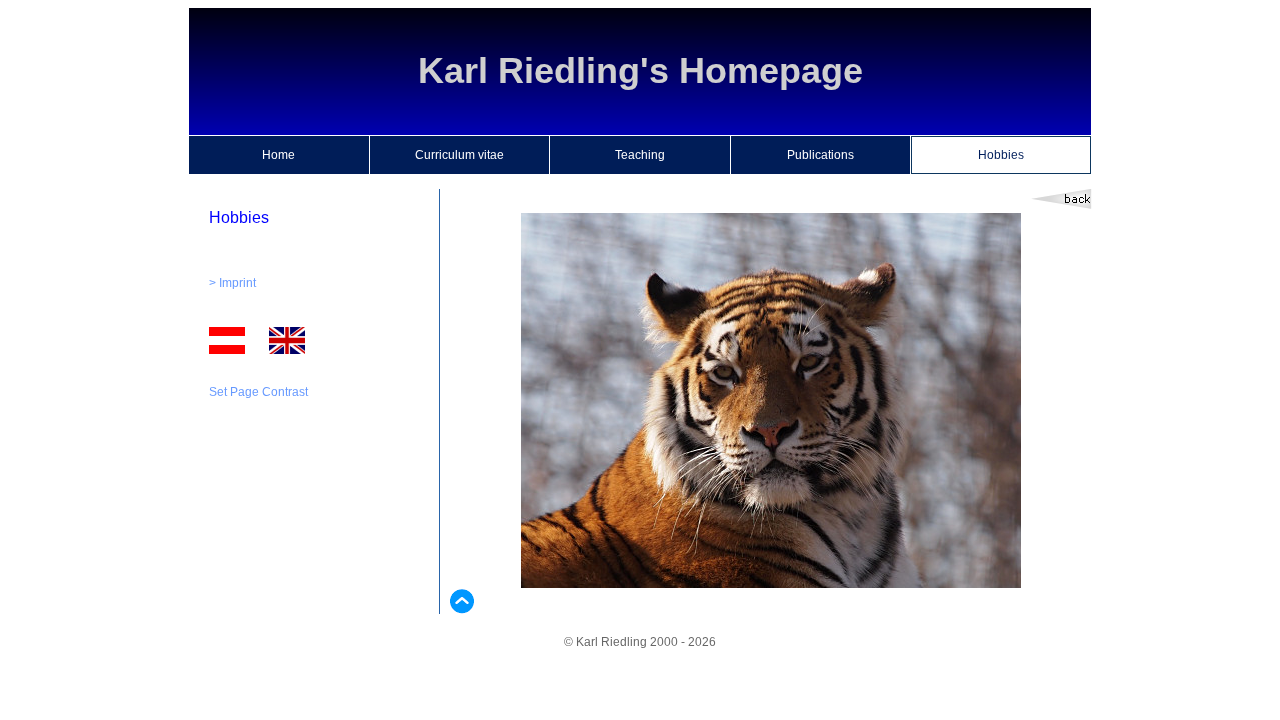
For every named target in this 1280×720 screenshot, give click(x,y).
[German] (227, 350)
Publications (820, 155)
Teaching (640, 155)
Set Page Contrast (258, 392)
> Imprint (232, 283)
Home (278, 155)
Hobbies (1001, 155)
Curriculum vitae (459, 155)
